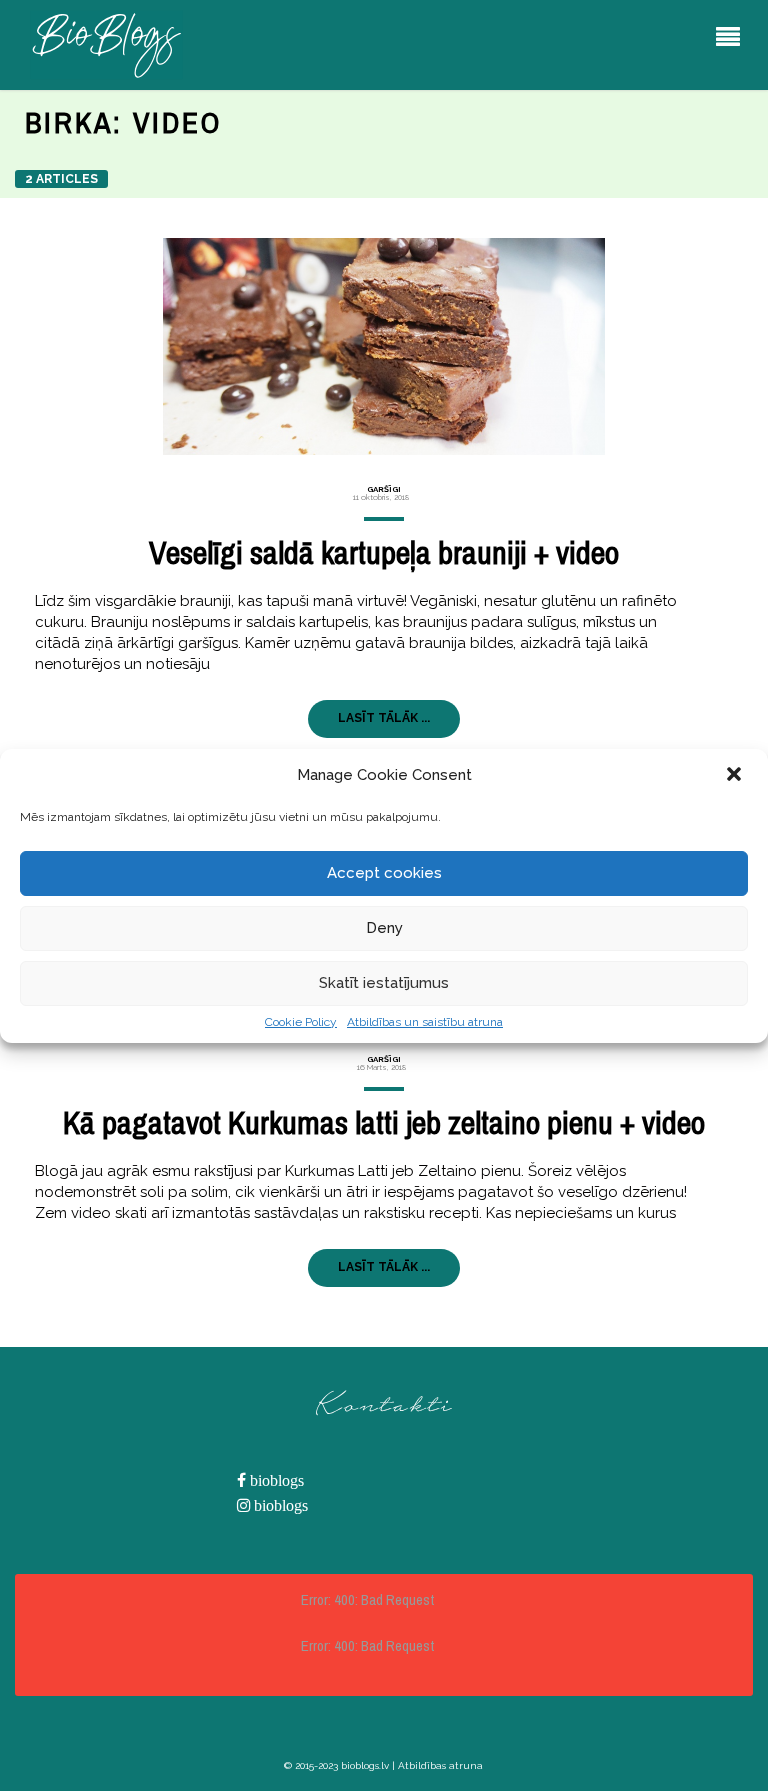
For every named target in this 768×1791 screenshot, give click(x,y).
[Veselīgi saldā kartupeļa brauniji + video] (383, 346)
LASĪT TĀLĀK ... (384, 718)
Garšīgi (384, 489)
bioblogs (275, 1480)
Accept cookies (384, 873)
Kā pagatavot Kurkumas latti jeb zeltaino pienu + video (384, 1122)
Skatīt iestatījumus (384, 983)
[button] (736, 776)
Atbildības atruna (440, 1765)
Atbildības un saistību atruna (425, 1022)
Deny (384, 928)
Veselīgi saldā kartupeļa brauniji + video (384, 552)
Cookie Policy (301, 1022)
